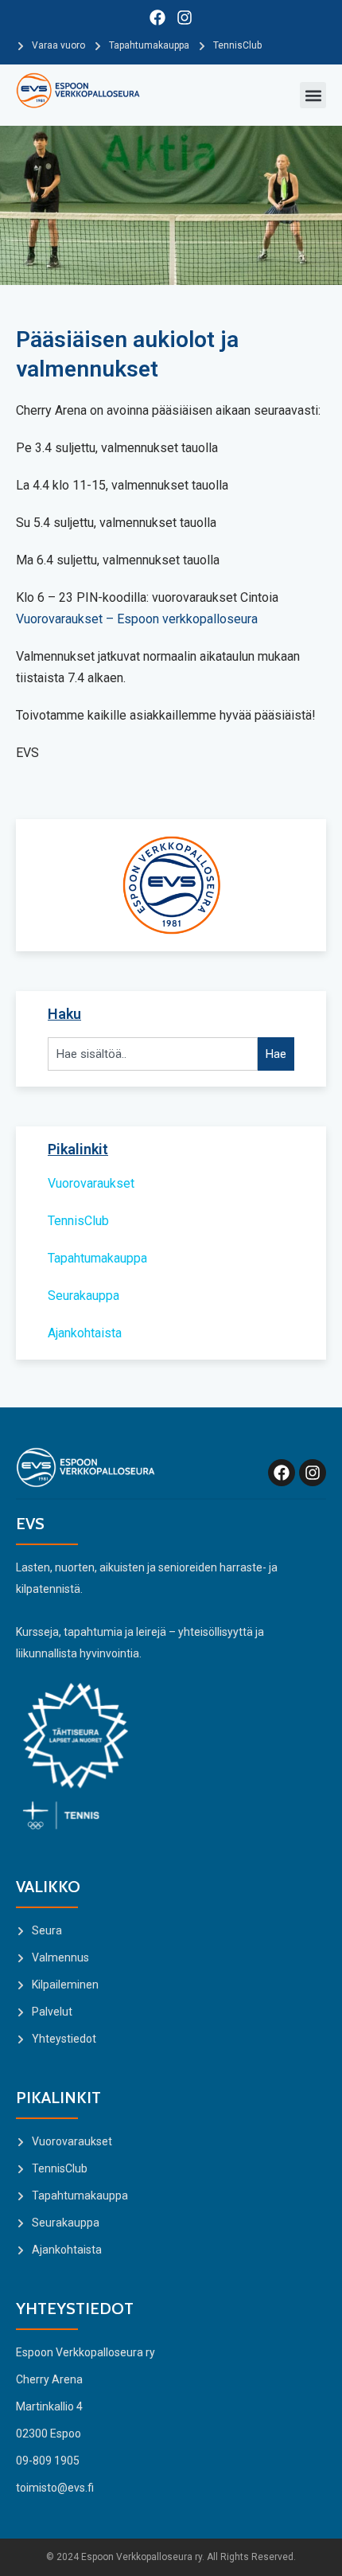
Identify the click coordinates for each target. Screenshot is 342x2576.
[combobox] (153, 1054)
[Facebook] (157, 18)
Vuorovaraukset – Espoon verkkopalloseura (137, 619)
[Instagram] (185, 18)
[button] (313, 95)
